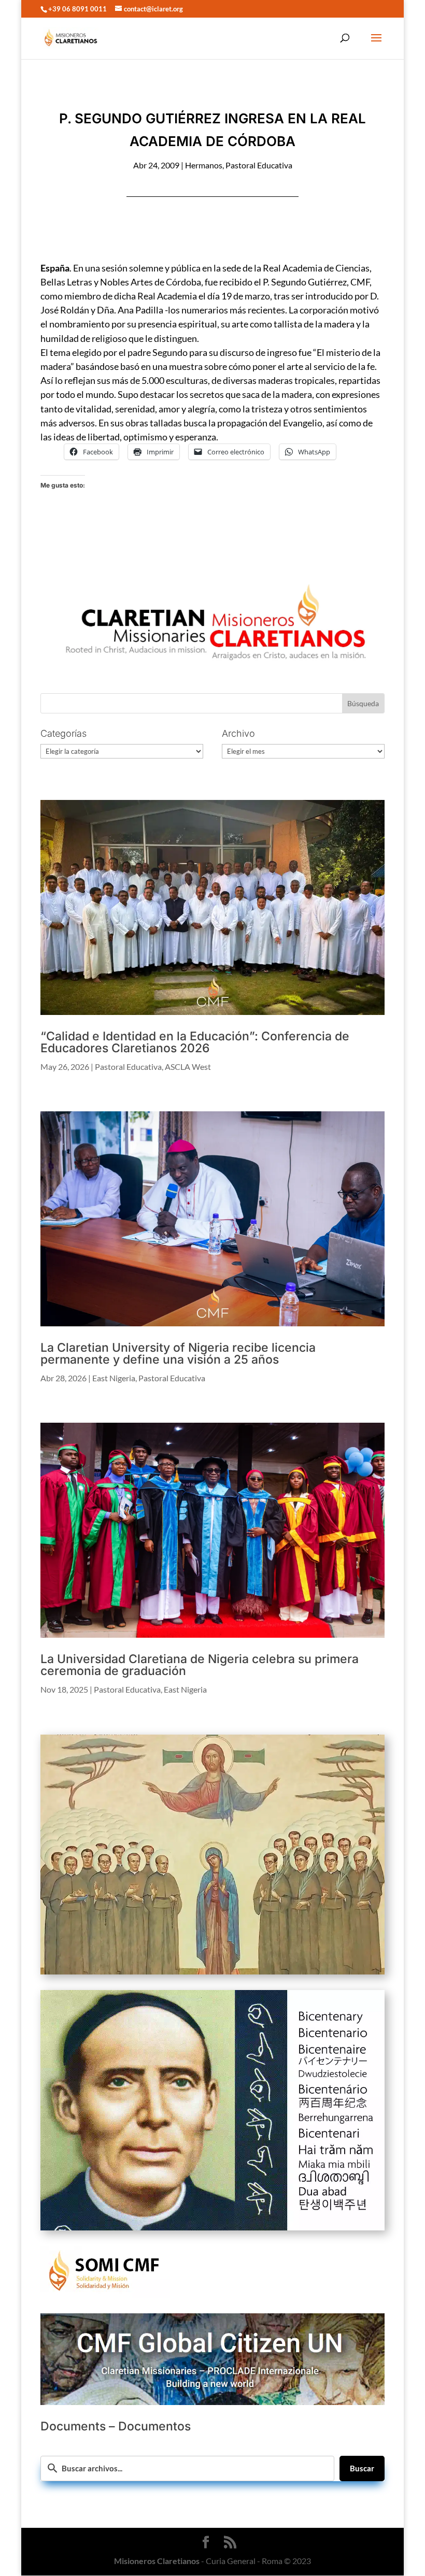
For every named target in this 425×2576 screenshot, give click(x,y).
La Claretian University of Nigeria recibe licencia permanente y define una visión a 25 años (178, 1354)
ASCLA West (188, 1067)
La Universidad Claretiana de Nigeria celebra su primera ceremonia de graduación (200, 1665)
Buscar (362, 2468)
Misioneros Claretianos (157, 2561)
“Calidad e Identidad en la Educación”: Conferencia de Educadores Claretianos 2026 (195, 1042)
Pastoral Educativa (259, 165)
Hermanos (204, 165)
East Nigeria (114, 1378)
